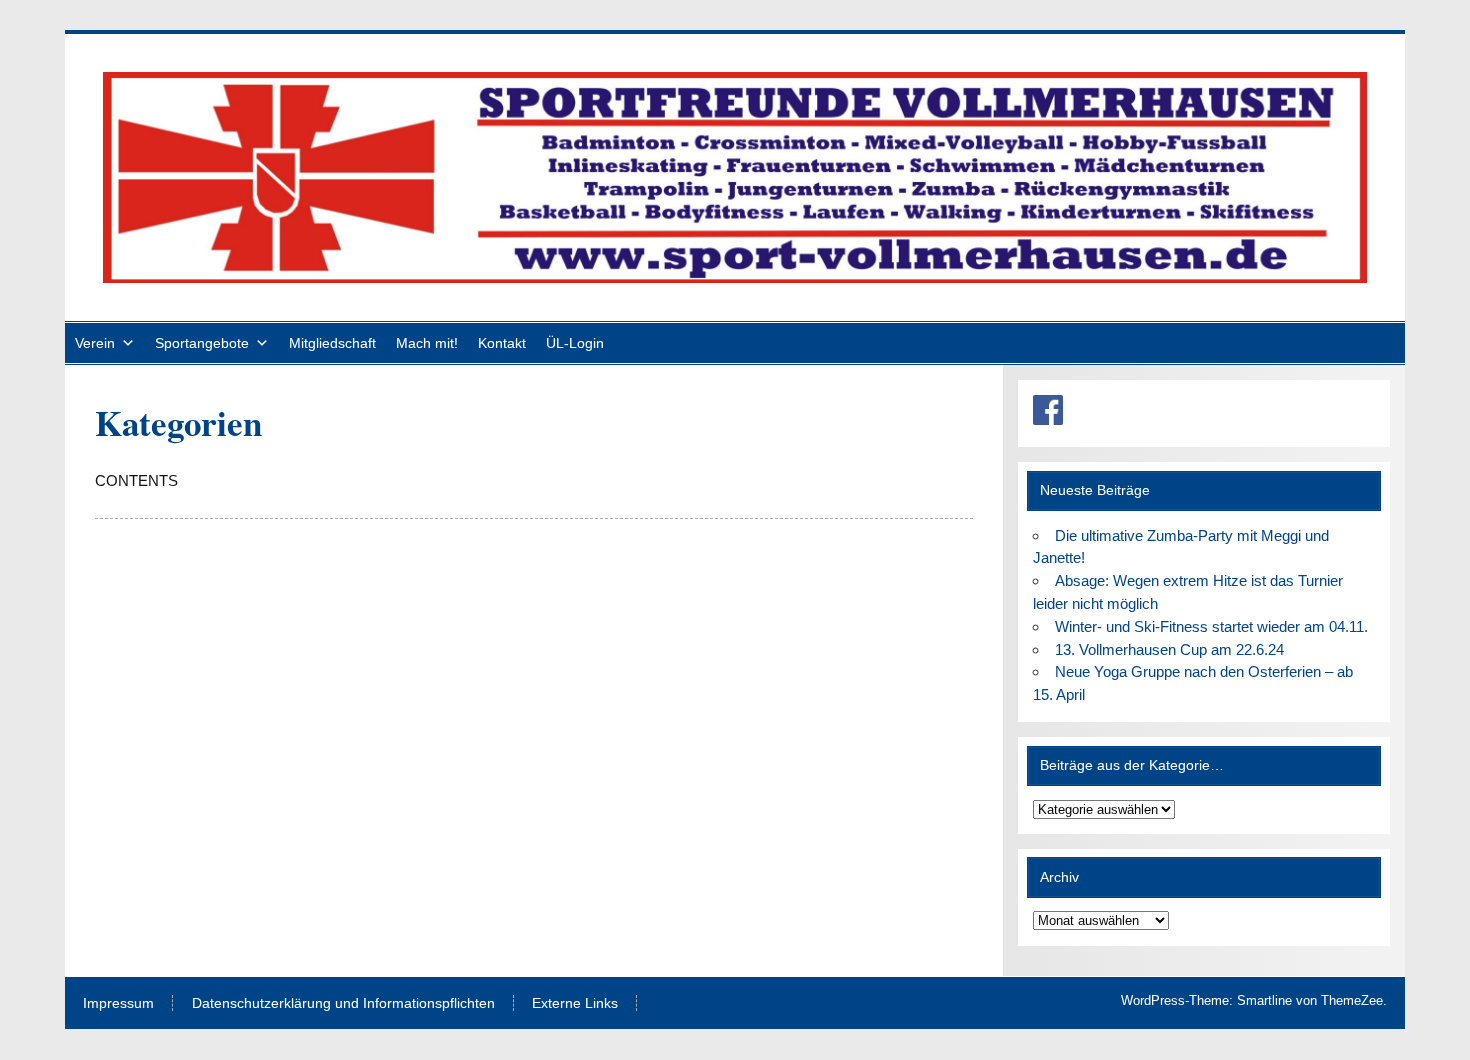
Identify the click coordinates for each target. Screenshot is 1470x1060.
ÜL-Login (575, 343)
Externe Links (575, 1004)
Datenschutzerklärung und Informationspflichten (343, 1004)
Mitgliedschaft (332, 343)
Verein (95, 343)
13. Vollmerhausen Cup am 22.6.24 (1169, 649)
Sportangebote (202, 343)
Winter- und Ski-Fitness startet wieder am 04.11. (1211, 626)
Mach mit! (427, 343)
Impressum (118, 1004)
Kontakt (502, 343)
